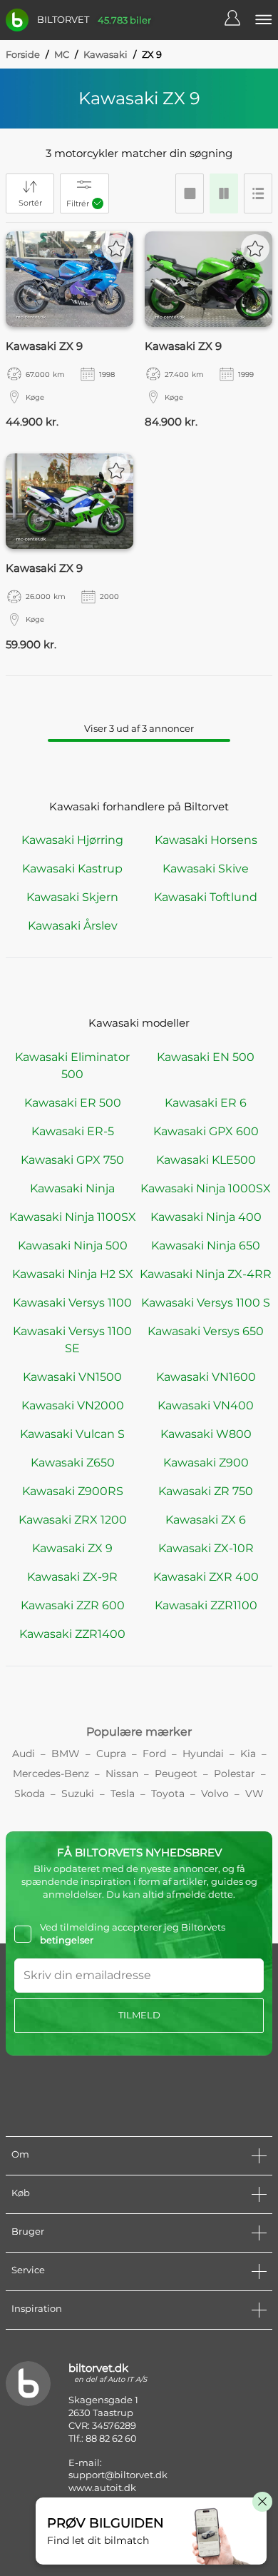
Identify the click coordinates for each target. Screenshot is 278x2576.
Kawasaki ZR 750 (206, 1491)
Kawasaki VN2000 (73, 1405)
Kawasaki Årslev (73, 926)
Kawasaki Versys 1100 (72, 1303)
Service (28, 2270)
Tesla (123, 1793)
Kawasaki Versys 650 (206, 1331)
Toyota (168, 1793)
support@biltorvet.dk (118, 2475)
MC (62, 54)
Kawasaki (105, 54)
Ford (154, 1754)
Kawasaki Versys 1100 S (206, 1303)
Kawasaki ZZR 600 (73, 1605)
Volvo (215, 1793)
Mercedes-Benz (51, 1773)
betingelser (67, 1940)
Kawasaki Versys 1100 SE (72, 1340)
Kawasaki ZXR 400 (206, 1577)
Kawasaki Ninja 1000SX (206, 1188)
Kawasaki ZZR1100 (206, 1605)
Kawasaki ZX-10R (206, 1548)
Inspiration (37, 2308)
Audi (24, 1754)
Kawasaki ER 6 (206, 1103)
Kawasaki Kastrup (72, 869)
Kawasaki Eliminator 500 (72, 1066)
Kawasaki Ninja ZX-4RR (206, 1274)
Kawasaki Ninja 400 (206, 1217)
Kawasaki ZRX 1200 (73, 1520)
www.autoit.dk (102, 2487)
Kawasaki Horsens (206, 840)
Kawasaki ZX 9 (72, 1548)
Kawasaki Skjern (72, 897)
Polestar (235, 1773)
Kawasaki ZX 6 (206, 1520)
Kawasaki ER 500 (73, 1103)
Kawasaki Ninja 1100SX (73, 1217)
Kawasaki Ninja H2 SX (73, 1274)
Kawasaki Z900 (206, 1463)
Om (20, 2154)
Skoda (30, 1793)
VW (254, 1793)
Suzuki (78, 1793)
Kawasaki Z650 (73, 1463)
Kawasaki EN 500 (206, 1057)
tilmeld (139, 2015)
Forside (23, 54)
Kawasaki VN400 (206, 1405)
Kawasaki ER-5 (73, 1131)
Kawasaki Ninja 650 (206, 1246)
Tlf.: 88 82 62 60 (103, 2438)
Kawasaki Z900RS (73, 1491)
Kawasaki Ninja (72, 1188)
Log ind (240, 20)
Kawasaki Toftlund (206, 897)
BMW (66, 1754)
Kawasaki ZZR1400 (72, 1634)
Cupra (111, 1754)
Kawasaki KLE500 (206, 1160)
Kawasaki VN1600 (206, 1377)
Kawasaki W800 (206, 1434)
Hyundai (203, 1754)
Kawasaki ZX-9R (72, 1577)
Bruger (28, 2231)
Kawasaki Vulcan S (72, 1434)
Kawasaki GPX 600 (206, 1131)
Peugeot (176, 1773)
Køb (21, 2193)
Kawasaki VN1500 (72, 1377)
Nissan (122, 1773)
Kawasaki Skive (206, 869)
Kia (248, 1754)
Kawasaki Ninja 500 (73, 1246)
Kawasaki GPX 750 (72, 1160)
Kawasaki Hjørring (72, 840)
